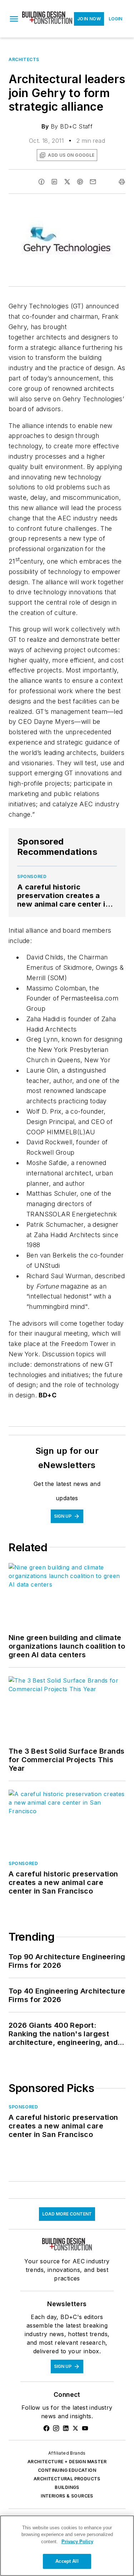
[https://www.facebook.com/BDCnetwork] (46, 2428)
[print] (122, 182)
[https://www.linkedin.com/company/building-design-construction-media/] (66, 2428)
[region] (67, 2546)
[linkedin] (54, 182)
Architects (24, 59)
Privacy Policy (77, 2542)
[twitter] (67, 182)
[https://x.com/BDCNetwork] (75, 2428)
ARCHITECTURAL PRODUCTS (67, 2479)
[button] (14, 19)
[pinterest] (80, 182)
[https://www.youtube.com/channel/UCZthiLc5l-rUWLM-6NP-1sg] (85, 2428)
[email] (93, 182)
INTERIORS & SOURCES (67, 2496)
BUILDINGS (67, 2487)
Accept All (67, 2561)
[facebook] (41, 182)
